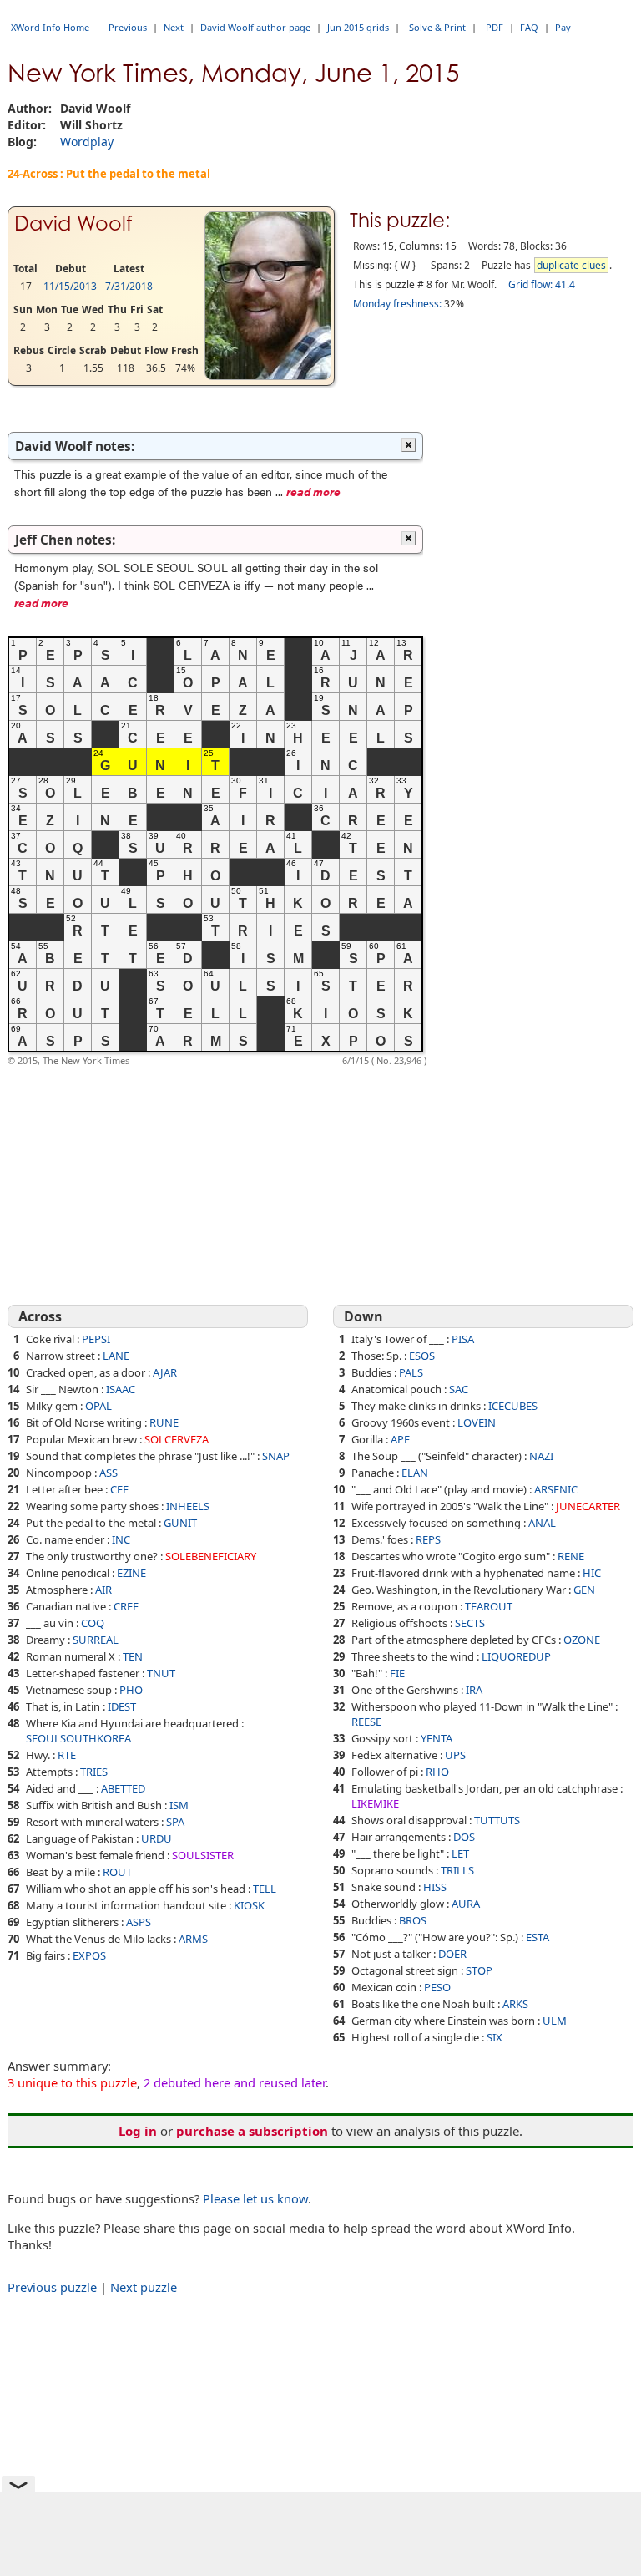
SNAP (276, 1456)
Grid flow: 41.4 (542, 284)
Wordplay (87, 142)
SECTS (470, 1623)
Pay (563, 27)
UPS (455, 1755)
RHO (437, 1772)
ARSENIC (556, 1489)
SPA (175, 1822)
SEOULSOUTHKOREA (78, 1738)
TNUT (161, 1673)
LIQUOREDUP (516, 1656)
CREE (126, 1606)
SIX (495, 2037)
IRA (474, 1690)
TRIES (94, 1772)
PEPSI (96, 1339)
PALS (411, 1372)
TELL (265, 1889)
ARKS (515, 2004)
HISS (435, 1887)
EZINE (131, 1573)
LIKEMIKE (375, 1803)
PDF (495, 27)
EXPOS (89, 1955)
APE (400, 1439)
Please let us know (255, 2198)
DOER (452, 1954)
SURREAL (96, 1640)
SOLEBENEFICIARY (211, 1556)
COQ (93, 1623)
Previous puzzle (52, 2287)
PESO (437, 1987)
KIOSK (249, 1905)
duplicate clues (571, 265)
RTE (67, 1755)
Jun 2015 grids (358, 27)
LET (460, 1853)
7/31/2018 (129, 286)
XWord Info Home (50, 27)
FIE (397, 1673)
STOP (479, 1970)
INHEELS (188, 1506)
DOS (464, 1837)
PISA (463, 1339)
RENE (571, 1556)
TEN (133, 1656)
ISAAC (121, 1389)
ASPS (139, 1922)
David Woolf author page (255, 27)
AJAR (165, 1372)
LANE (116, 1356)
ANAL (542, 1523)
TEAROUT (489, 1606)
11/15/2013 (70, 286)
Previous (128, 27)
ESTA (538, 1937)
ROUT (117, 1872)
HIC (592, 1573)
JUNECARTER (588, 1506)
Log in (138, 2131)
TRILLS (457, 1870)
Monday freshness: (397, 304)
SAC (459, 1389)
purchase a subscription (252, 2131)
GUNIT (180, 1523)
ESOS (422, 1356)
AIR (103, 1590)
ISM (179, 1805)
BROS (413, 1920)
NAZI (541, 1456)
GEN (584, 1590)
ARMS (193, 1939)
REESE (366, 1722)
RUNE (164, 1422)
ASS (109, 1473)
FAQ (529, 27)
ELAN (415, 1473)
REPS (428, 1539)
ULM (555, 2021)
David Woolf (73, 223)
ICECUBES (513, 1406)
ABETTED (123, 1788)
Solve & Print (437, 27)
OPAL (98, 1406)
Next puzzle (144, 2287)
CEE (119, 1489)
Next (174, 27)
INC (121, 1539)
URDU (156, 1838)
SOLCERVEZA (177, 1439)
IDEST (122, 1706)
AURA (466, 1904)
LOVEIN (477, 1422)
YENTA (437, 1738)
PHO (131, 1690)
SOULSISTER (203, 1855)
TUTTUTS (497, 1820)
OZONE (582, 1640)
